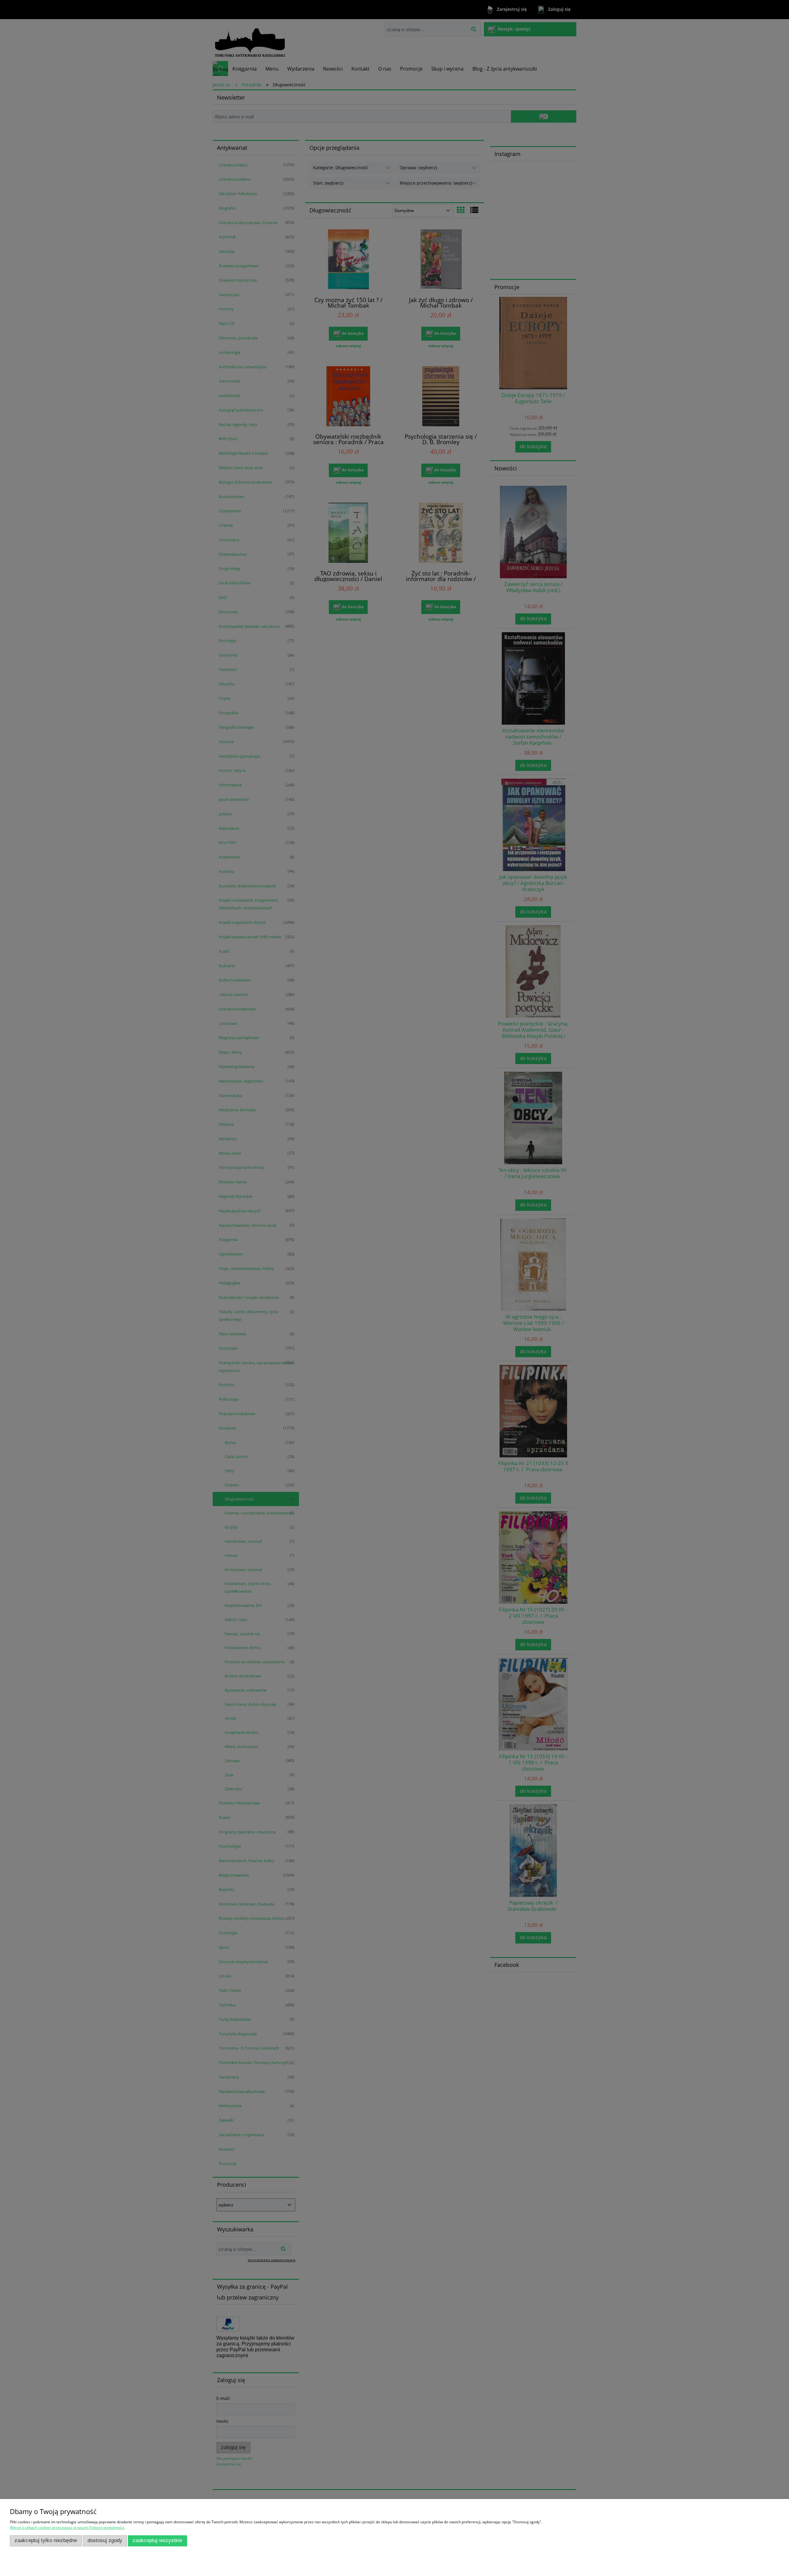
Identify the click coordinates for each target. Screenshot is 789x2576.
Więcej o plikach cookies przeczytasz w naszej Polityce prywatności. (67, 2527)
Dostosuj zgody (105, 2540)
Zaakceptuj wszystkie (157, 2540)
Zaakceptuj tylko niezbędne (46, 2540)
